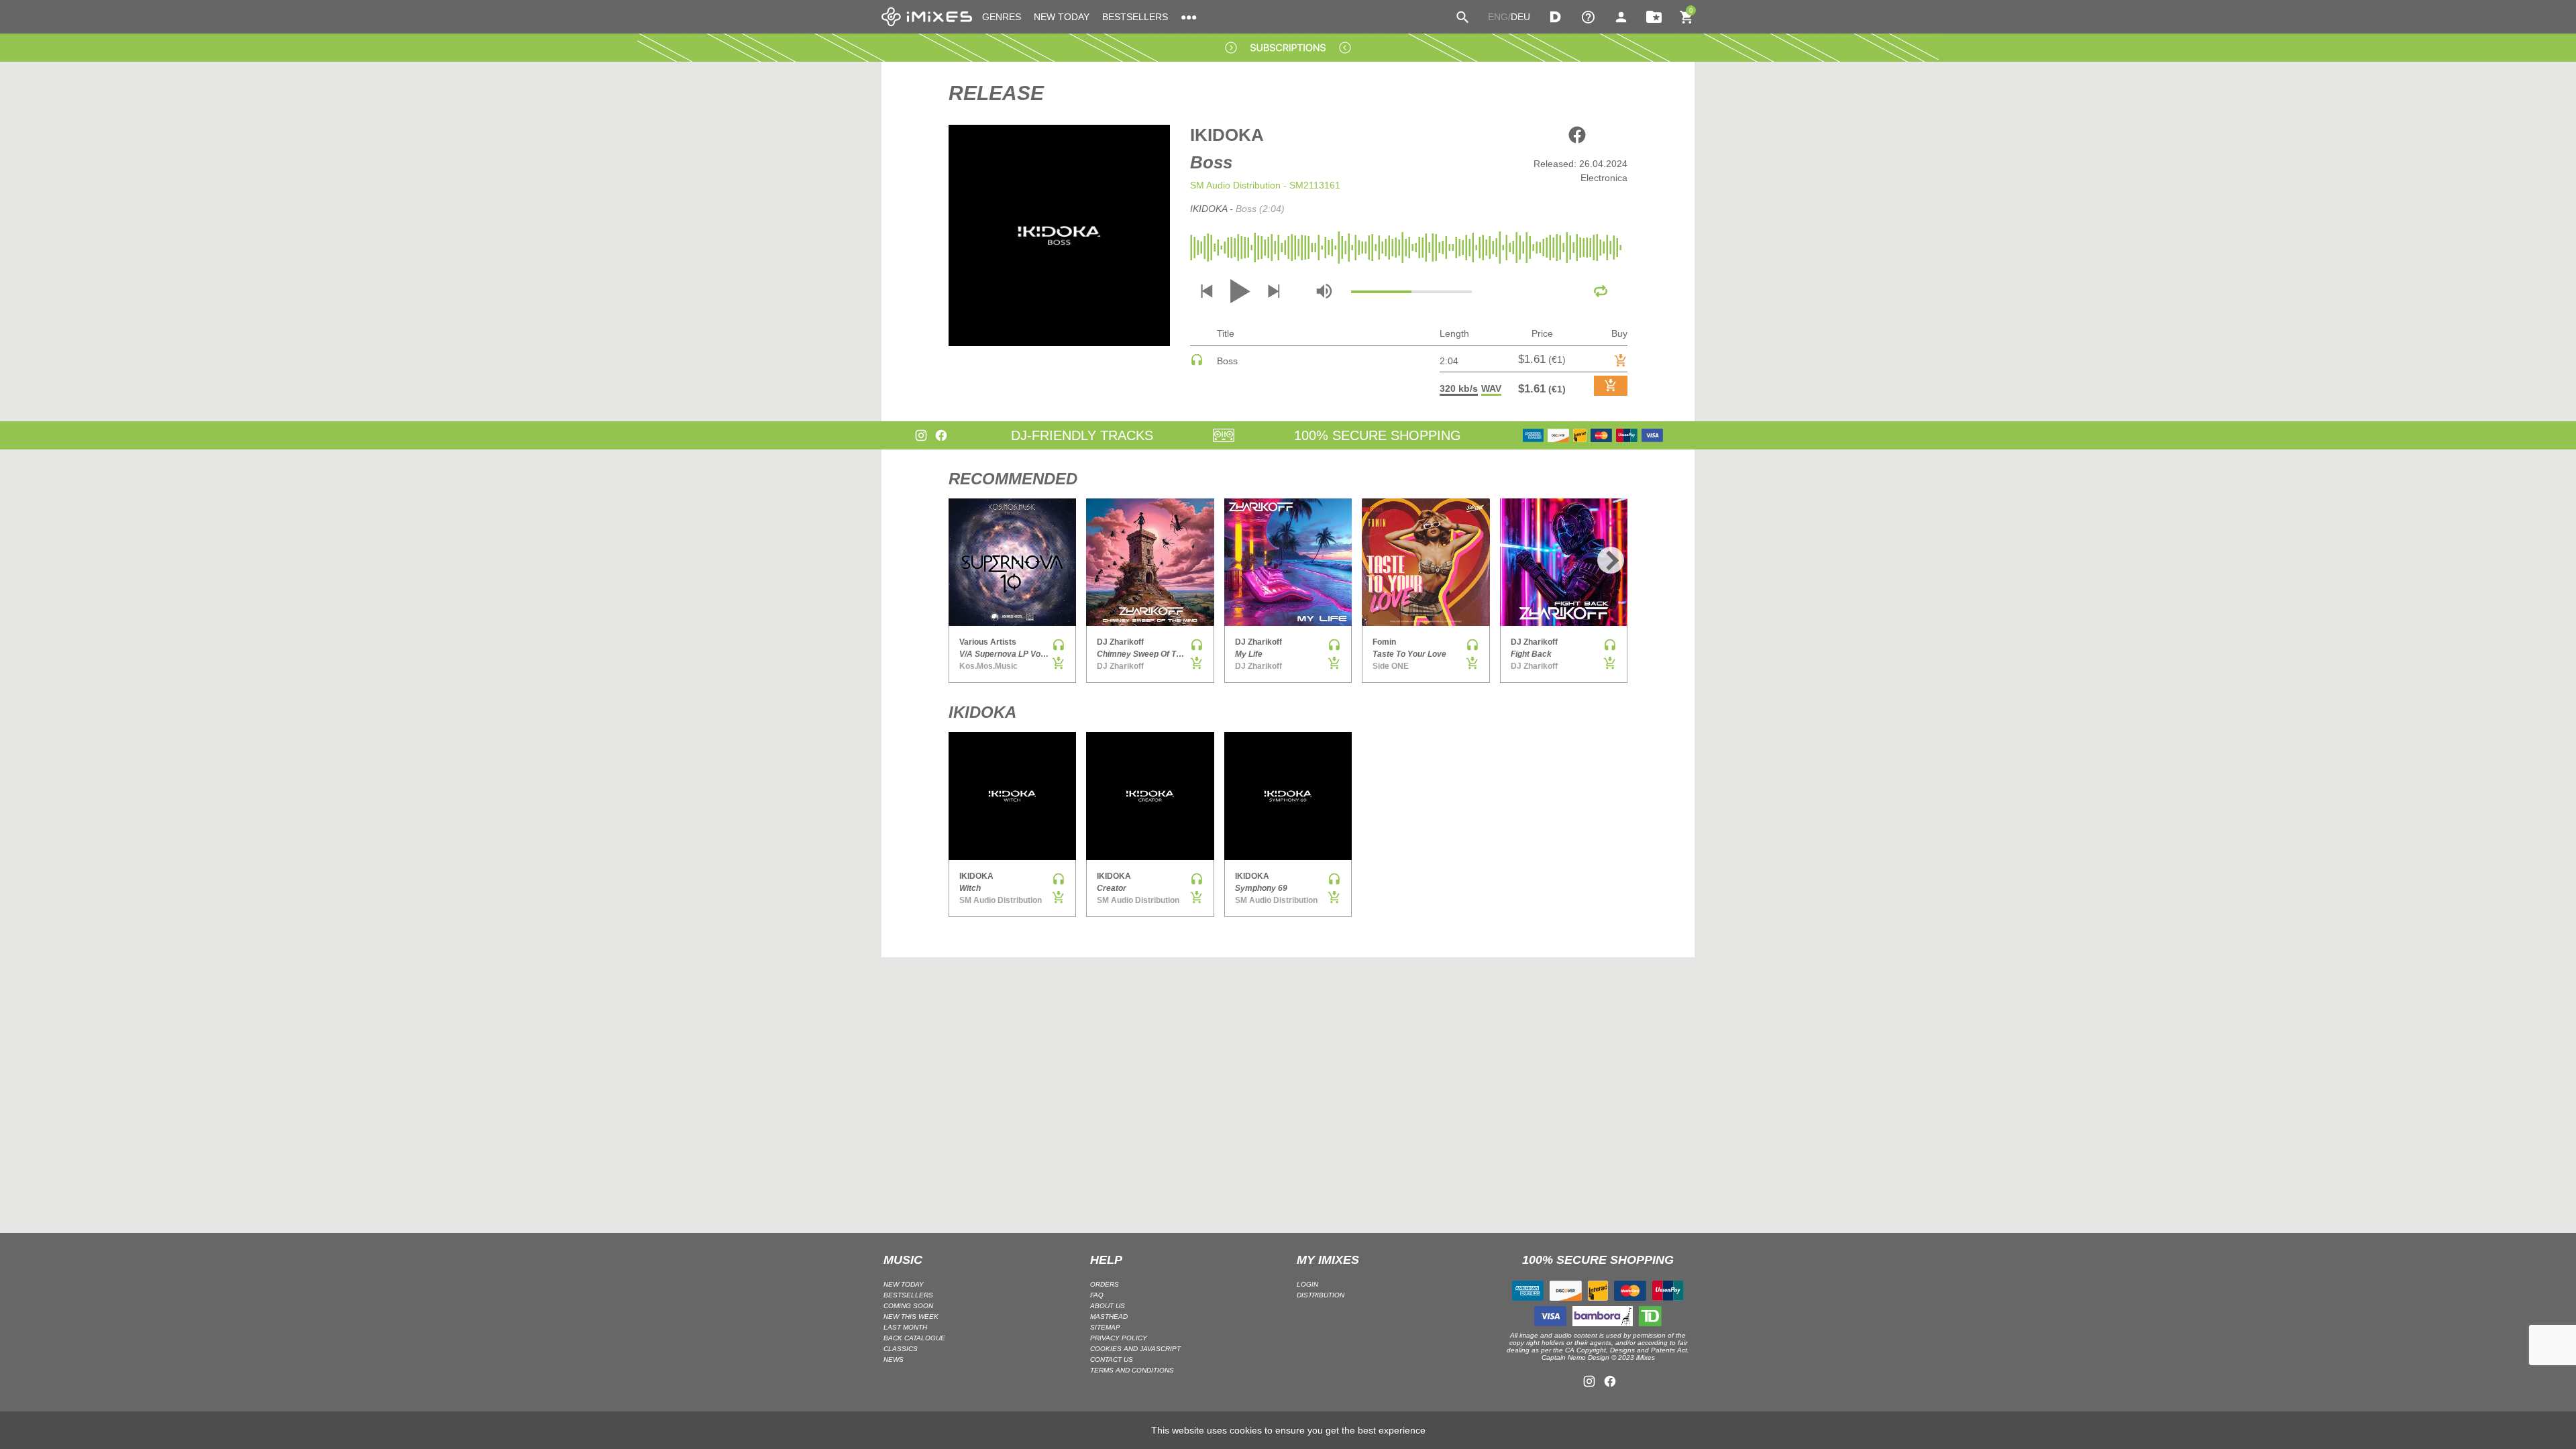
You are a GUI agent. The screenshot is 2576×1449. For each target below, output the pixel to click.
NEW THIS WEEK (911, 1317)
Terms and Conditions (1132, 1370)
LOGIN (1307, 1284)
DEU (1520, 17)
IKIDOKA (1227, 135)
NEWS (894, 1359)
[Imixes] (927, 17)
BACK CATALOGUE (914, 1338)
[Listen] (1197, 363)
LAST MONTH (905, 1327)
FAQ (1097, 1295)
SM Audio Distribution (1235, 185)
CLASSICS (901, 1349)
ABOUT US (1108, 1306)
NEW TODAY (1062, 17)
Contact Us (1112, 1359)
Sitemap (1105, 1327)
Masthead (1109, 1317)
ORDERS (1105, 1284)
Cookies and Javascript (1135, 1349)
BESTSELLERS (1135, 17)
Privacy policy (1119, 1338)
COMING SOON (908, 1306)
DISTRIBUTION (1321, 1295)
